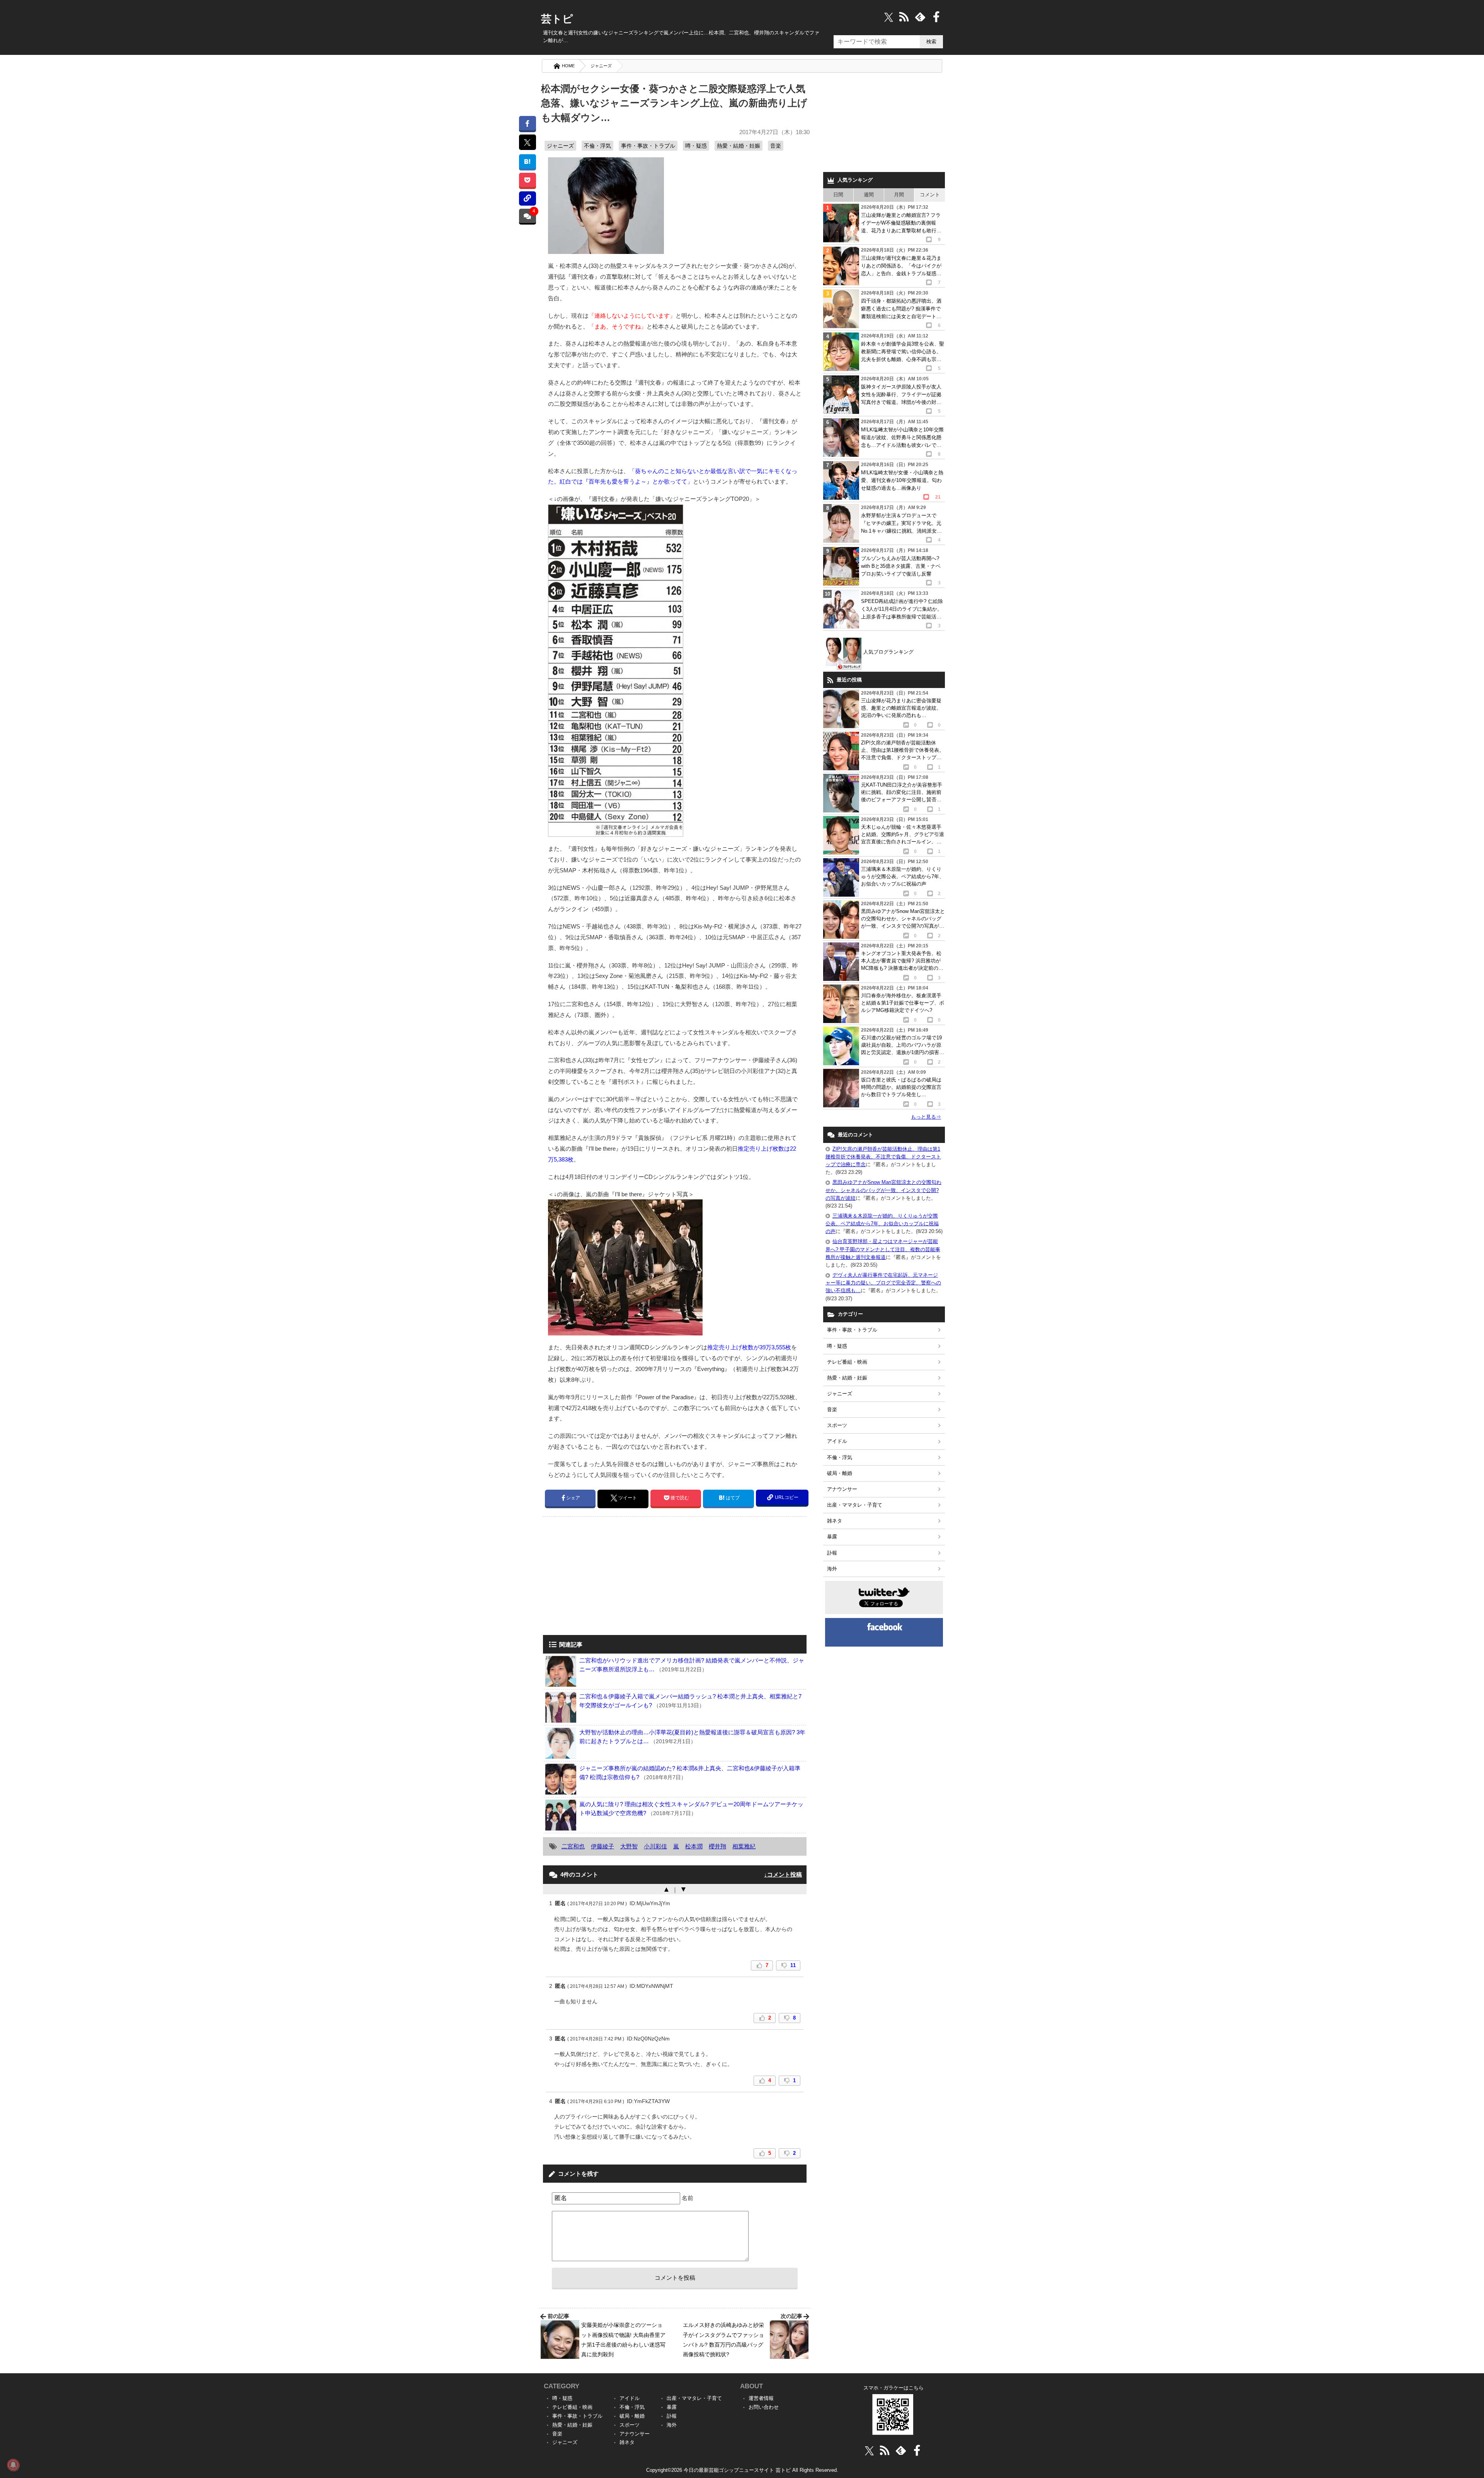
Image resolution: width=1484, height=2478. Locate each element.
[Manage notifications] (13, 2465)
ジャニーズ (601, 66)
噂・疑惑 (696, 146)
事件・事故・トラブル (648, 146)
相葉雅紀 (744, 1846)
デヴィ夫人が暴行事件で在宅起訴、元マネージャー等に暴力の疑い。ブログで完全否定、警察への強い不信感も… (883, 1283)
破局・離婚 (840, 1473)
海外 (832, 1569)
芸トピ (557, 19)
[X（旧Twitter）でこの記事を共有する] (527, 142)
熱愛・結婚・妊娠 (739, 146)
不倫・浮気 (597, 146)
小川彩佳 (655, 1846)
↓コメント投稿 (783, 1874)
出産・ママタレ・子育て (855, 1505)
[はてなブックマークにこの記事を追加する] (527, 161)
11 (793, 1965)
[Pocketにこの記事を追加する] (527, 180)
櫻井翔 (717, 1846)
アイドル (837, 1441)
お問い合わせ (764, 2407)
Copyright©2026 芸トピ (742, 2470)
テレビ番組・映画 (847, 1362)
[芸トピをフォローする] (889, 17)
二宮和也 (573, 1846)
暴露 (832, 1537)
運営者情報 (761, 2398)
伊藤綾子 (602, 1846)
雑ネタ (835, 1521)
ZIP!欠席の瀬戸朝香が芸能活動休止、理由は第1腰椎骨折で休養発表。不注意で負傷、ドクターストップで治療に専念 (883, 1157)
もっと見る (926, 1117)
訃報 (832, 1553)
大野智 (629, 1846)
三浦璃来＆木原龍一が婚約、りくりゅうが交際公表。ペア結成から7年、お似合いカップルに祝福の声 (882, 1224)
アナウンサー (842, 1489)
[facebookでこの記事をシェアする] (527, 123)
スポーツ (837, 1425)
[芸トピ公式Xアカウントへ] (869, 2450)
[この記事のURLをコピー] (527, 198)
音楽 (776, 146)
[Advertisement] (608, 1577)
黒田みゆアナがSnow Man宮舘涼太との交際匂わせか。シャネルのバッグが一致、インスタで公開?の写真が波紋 (883, 1190)
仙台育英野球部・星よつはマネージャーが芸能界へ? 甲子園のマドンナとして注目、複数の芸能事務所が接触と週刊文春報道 (883, 1249)
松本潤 (694, 1846)
